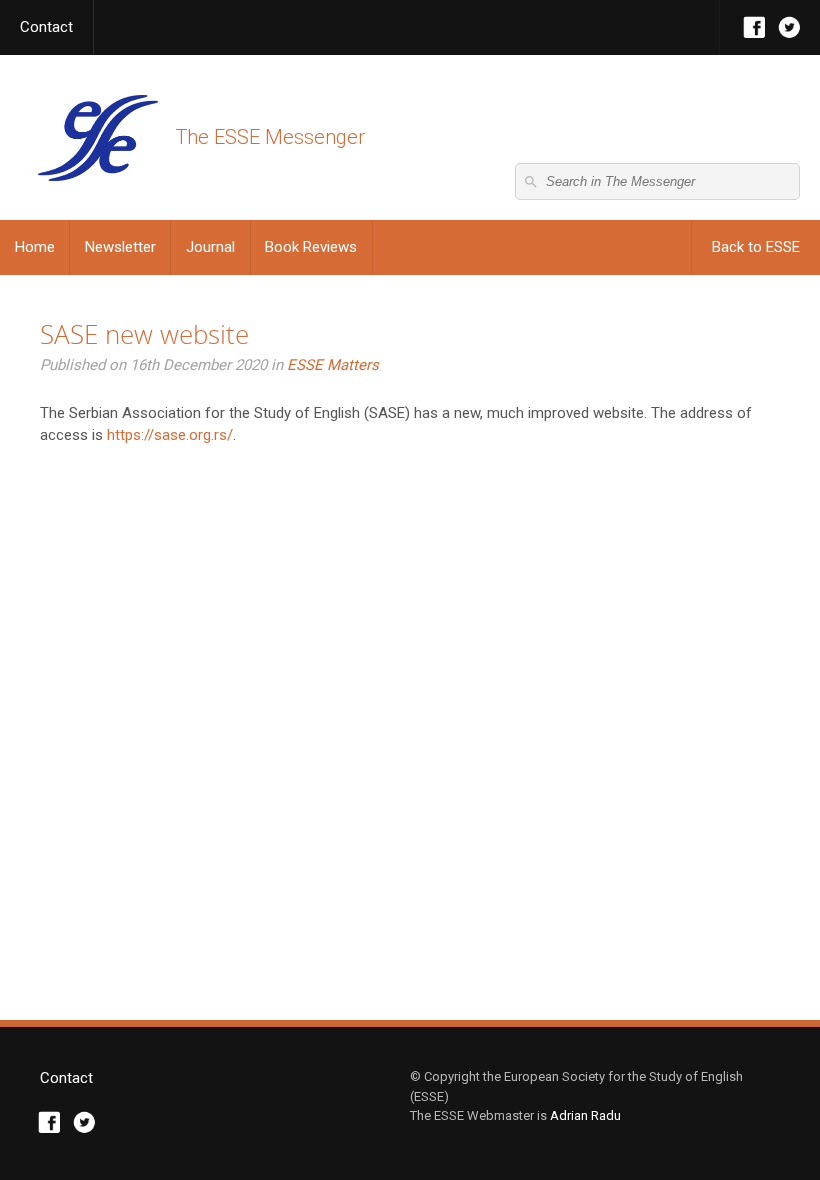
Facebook (754, 27)
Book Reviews (311, 247)
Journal (210, 247)
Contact (46, 27)
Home (35, 247)
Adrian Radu (585, 1115)
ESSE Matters (333, 365)
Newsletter (120, 247)
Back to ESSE (756, 247)
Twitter (789, 27)
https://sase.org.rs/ (170, 435)
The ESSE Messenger (97, 137)
